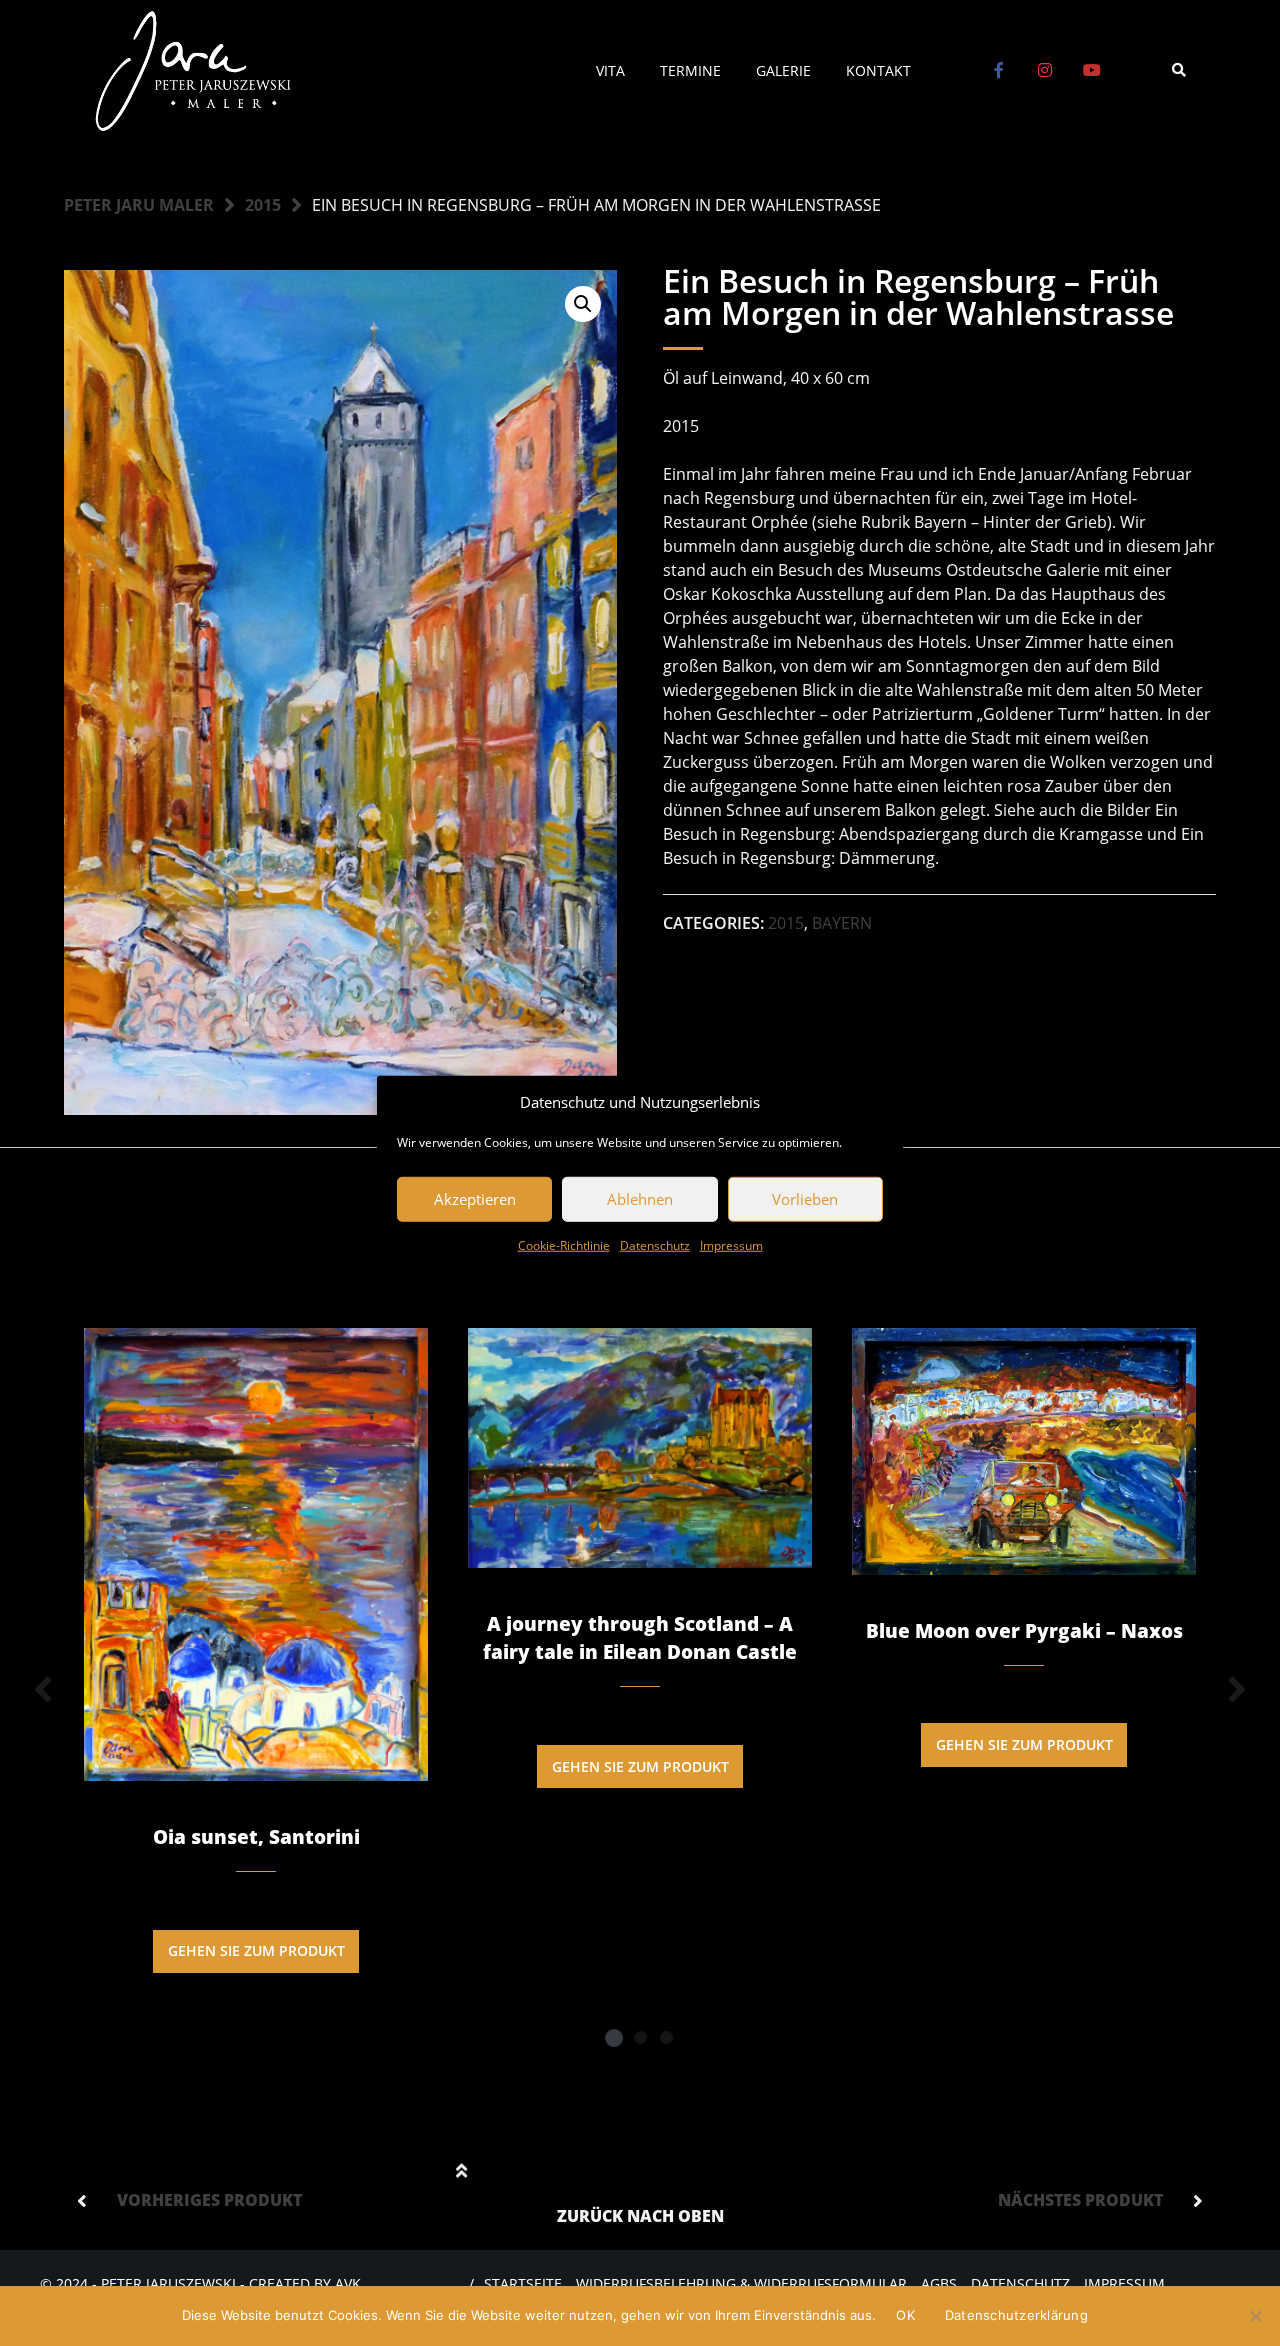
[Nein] (1255, 2316)
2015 (263, 205)
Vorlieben (805, 1199)
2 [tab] (640, 2037)
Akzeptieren (475, 1199)
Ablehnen (640, 1199)
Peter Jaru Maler (139, 205)
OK (905, 2315)
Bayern (842, 923)
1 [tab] (614, 2037)
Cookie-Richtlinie (564, 1244)
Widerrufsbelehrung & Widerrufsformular (741, 2283)
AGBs (939, 2283)
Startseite (523, 2283)
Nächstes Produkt (1080, 2200)
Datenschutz (655, 1244)
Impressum (731, 1244)
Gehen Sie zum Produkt (256, 1950)
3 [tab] (666, 2037)
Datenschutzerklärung (1016, 2315)
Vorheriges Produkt (209, 2200)
